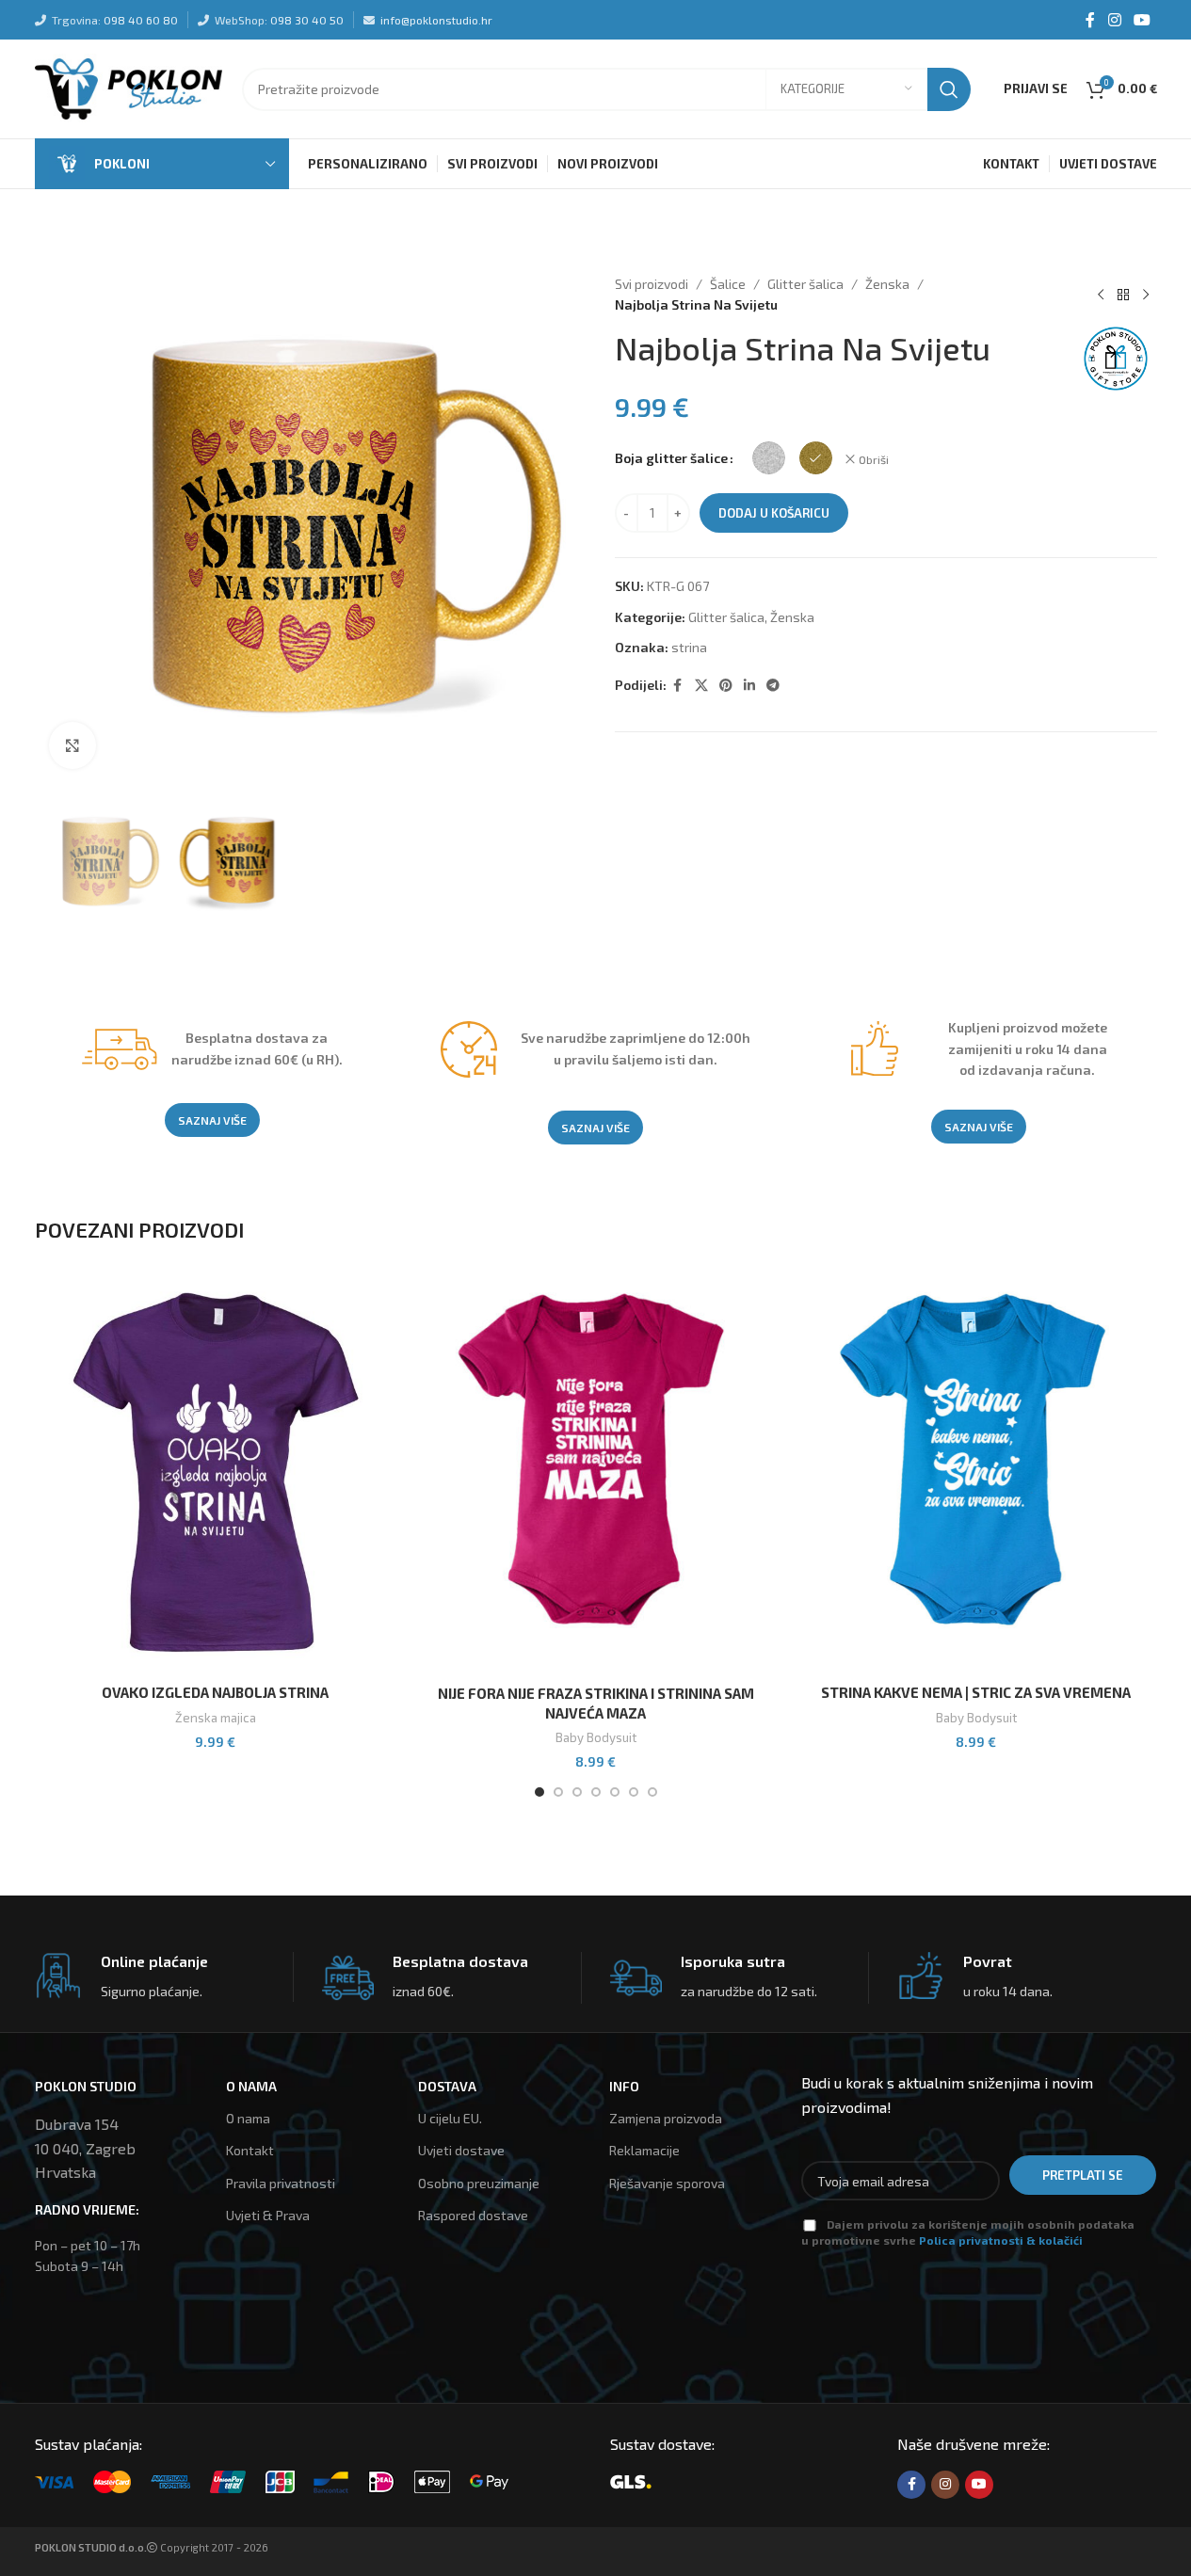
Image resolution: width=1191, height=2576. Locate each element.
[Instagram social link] (1114, 20)
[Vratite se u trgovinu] (1123, 295)
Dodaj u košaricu (774, 513)
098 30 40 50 (307, 20)
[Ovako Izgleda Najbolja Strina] (216, 1474)
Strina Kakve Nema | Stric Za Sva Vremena (976, 1692)
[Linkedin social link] (749, 686)
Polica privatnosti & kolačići (1001, 2240)
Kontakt (250, 2150)
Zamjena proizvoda (666, 2118)
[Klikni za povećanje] (72, 745)
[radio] (769, 458)
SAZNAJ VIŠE (212, 1120)
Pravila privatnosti (281, 2183)
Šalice (728, 284)
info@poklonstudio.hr (436, 20)
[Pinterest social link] (726, 686)
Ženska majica (216, 1718)
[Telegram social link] (773, 686)
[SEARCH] (949, 89)
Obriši (874, 459)
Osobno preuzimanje (479, 2183)
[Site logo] (129, 87)
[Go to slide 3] (577, 1792)
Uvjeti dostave (461, 2150)
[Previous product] (1101, 295)
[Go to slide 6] (634, 1792)
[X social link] (701, 686)
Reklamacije (644, 2150)
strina (689, 647)
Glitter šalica (805, 284)
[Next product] (1146, 295)
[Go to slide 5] (615, 1792)
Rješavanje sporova (667, 2183)
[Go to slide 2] (558, 1792)
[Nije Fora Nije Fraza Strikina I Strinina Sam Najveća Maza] (596, 1474)
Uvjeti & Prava (268, 2215)
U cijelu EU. (450, 2118)
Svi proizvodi (652, 284)
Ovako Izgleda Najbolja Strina (215, 1692)
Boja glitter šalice (671, 458)
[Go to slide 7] (652, 1792)
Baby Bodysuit (596, 1737)
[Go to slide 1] (539, 1792)
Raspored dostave (473, 2215)
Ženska (887, 284)
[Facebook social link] (1090, 20)
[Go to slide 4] (596, 1792)
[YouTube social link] (1142, 20)
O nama (248, 2118)
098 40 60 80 (141, 20)
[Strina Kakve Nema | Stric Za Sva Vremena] (976, 1474)
